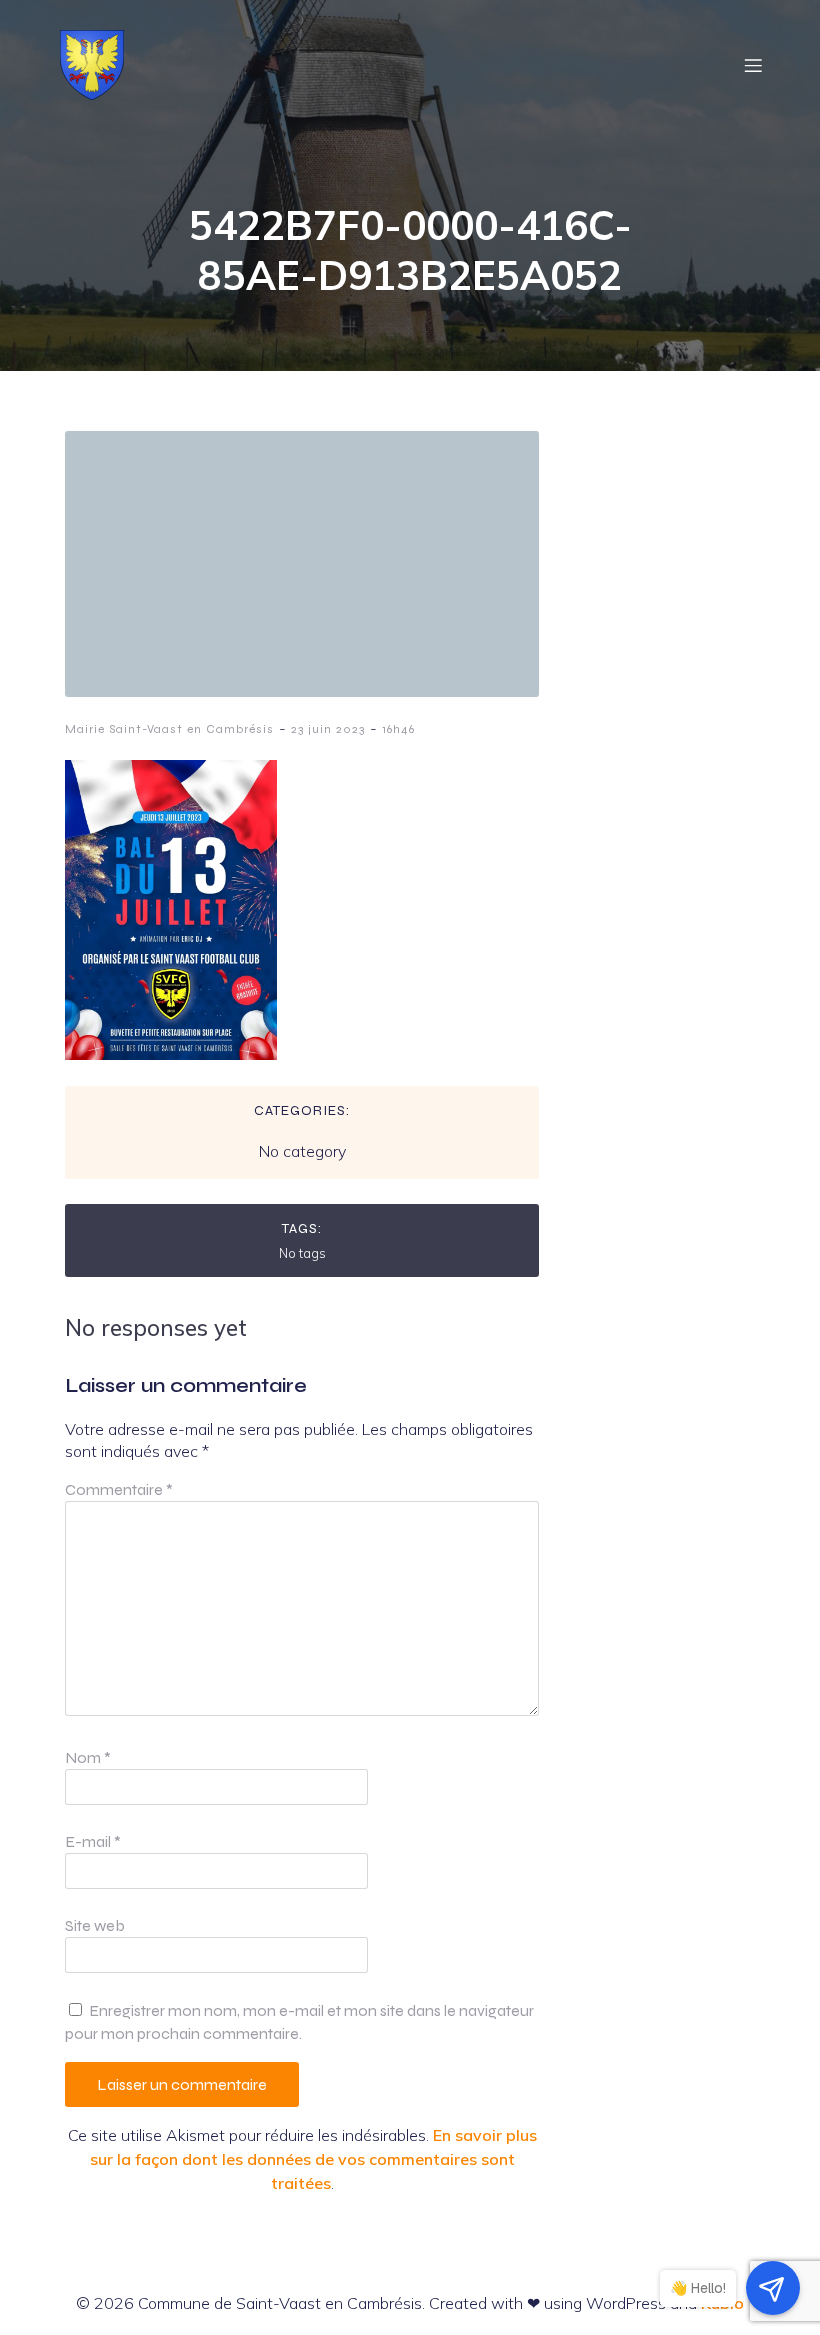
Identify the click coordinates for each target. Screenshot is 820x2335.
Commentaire (119, 1489)
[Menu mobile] (753, 65)
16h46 (398, 729)
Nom (88, 1757)
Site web (95, 1925)
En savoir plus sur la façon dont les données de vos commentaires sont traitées (313, 2159)
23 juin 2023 (328, 729)
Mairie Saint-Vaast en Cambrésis (169, 729)
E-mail (93, 1841)
